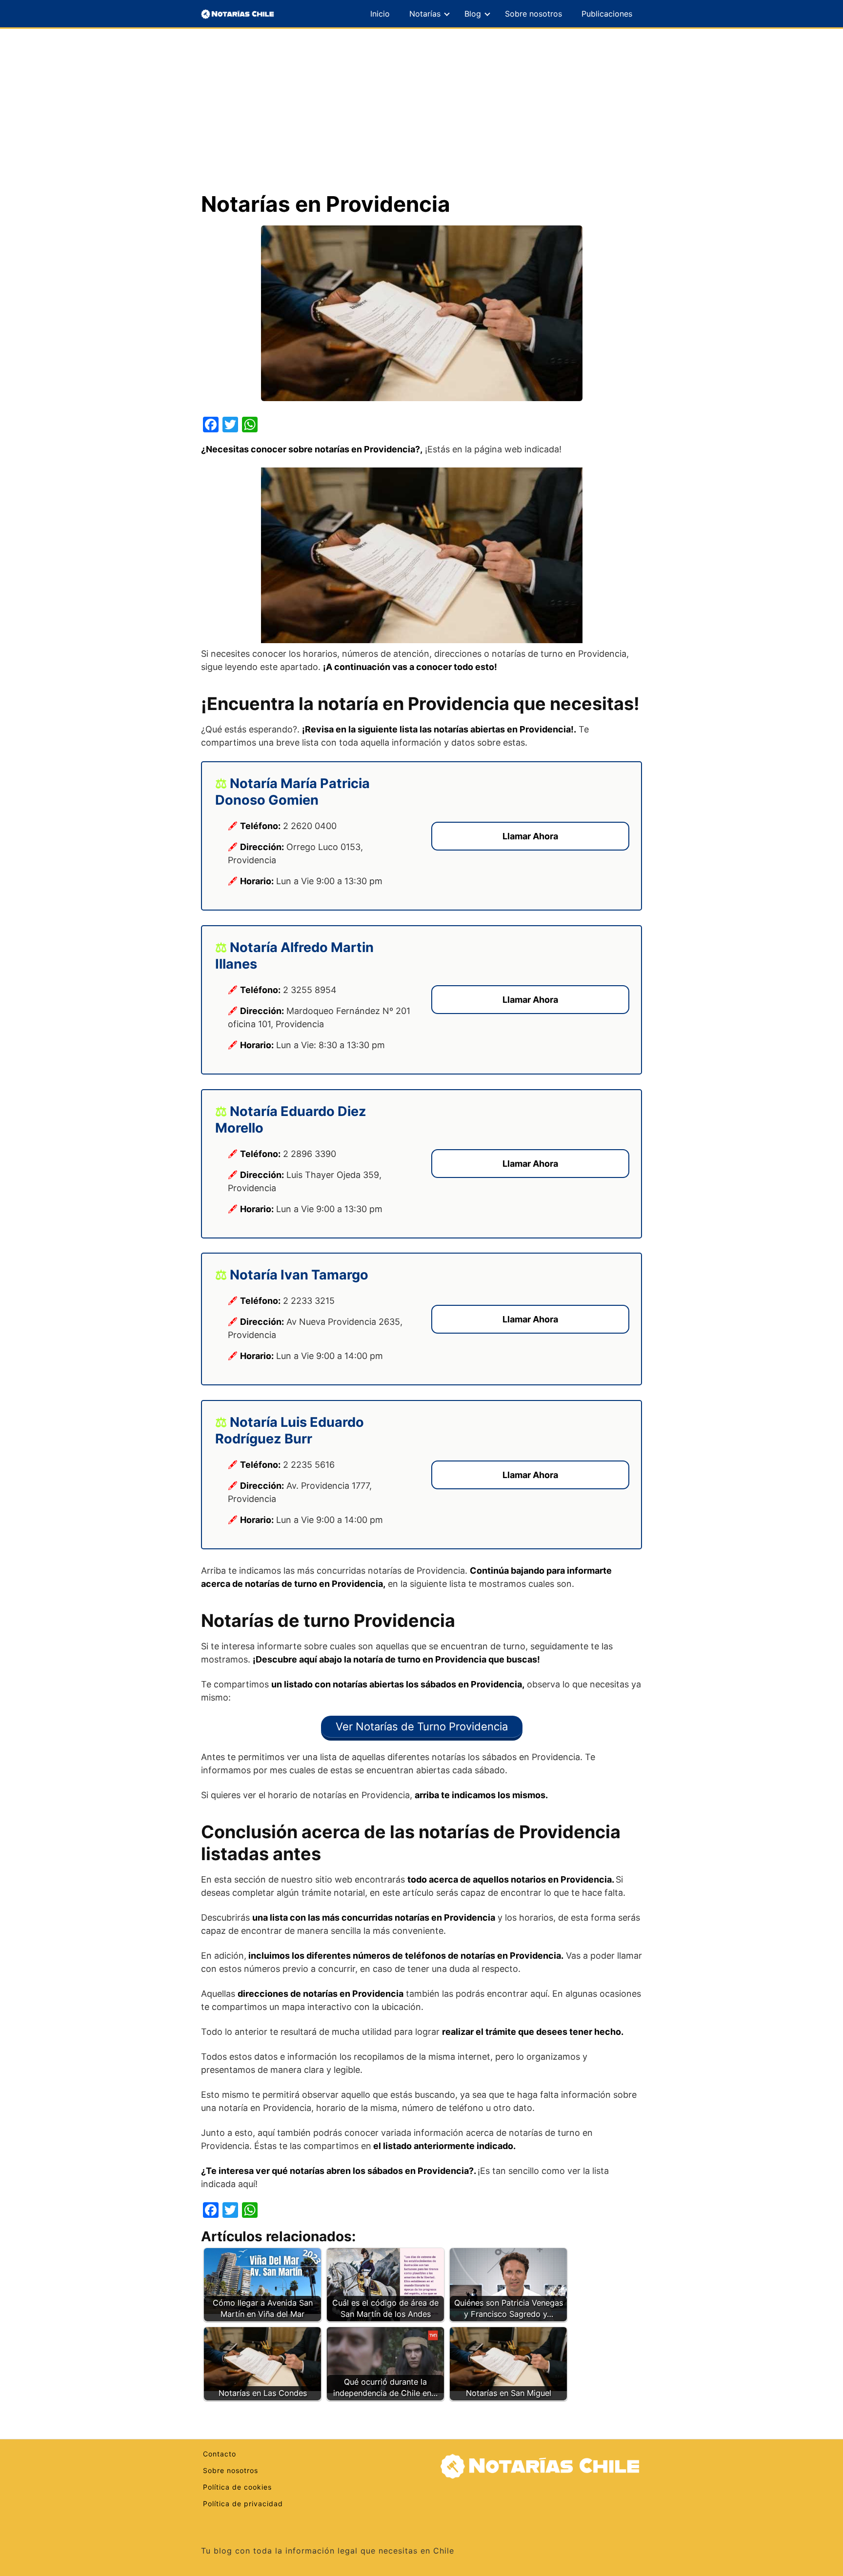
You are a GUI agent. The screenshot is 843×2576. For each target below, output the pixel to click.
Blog (473, 14)
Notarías (425, 14)
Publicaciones (607, 14)
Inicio (380, 14)
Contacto (220, 2454)
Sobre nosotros (533, 14)
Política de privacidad (243, 2504)
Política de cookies (237, 2487)
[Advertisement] (421, 118)
